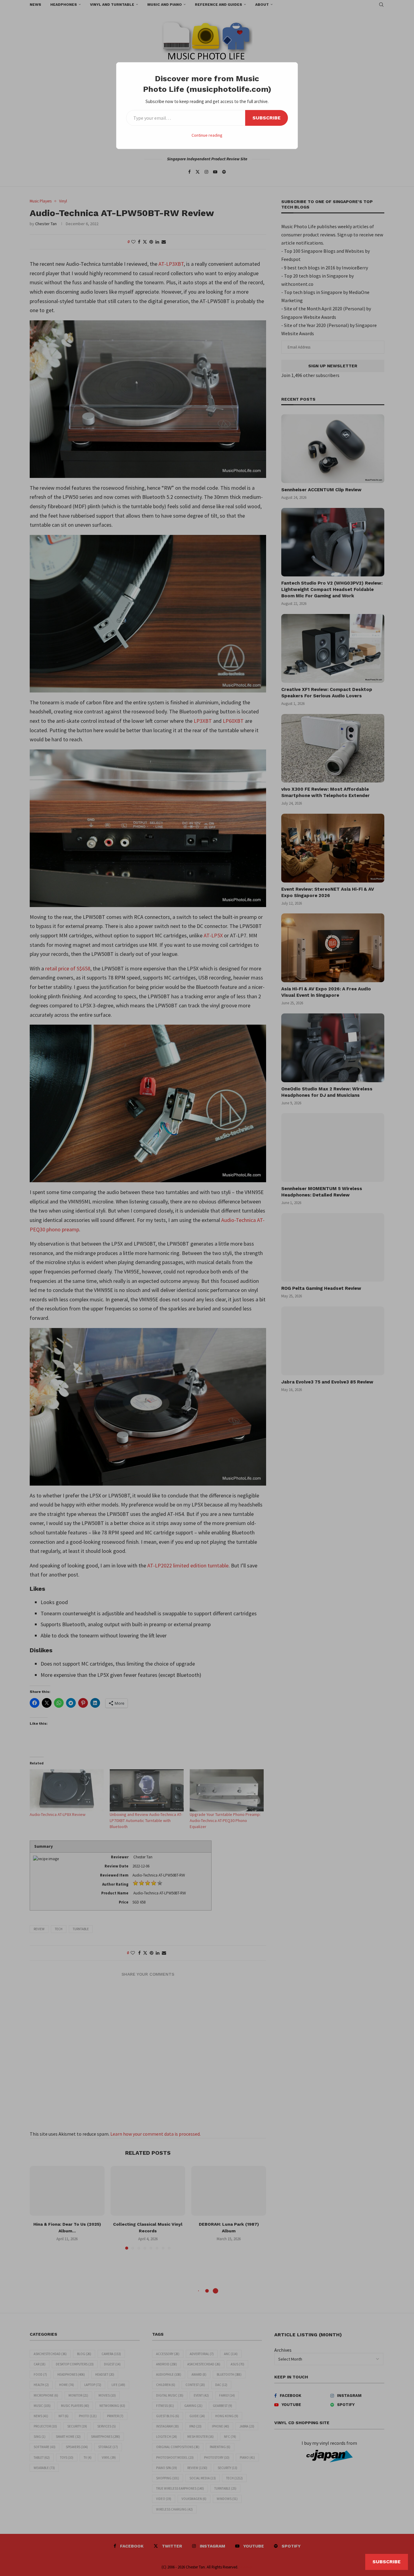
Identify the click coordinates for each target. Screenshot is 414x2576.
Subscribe (267, 118)
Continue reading (207, 135)
